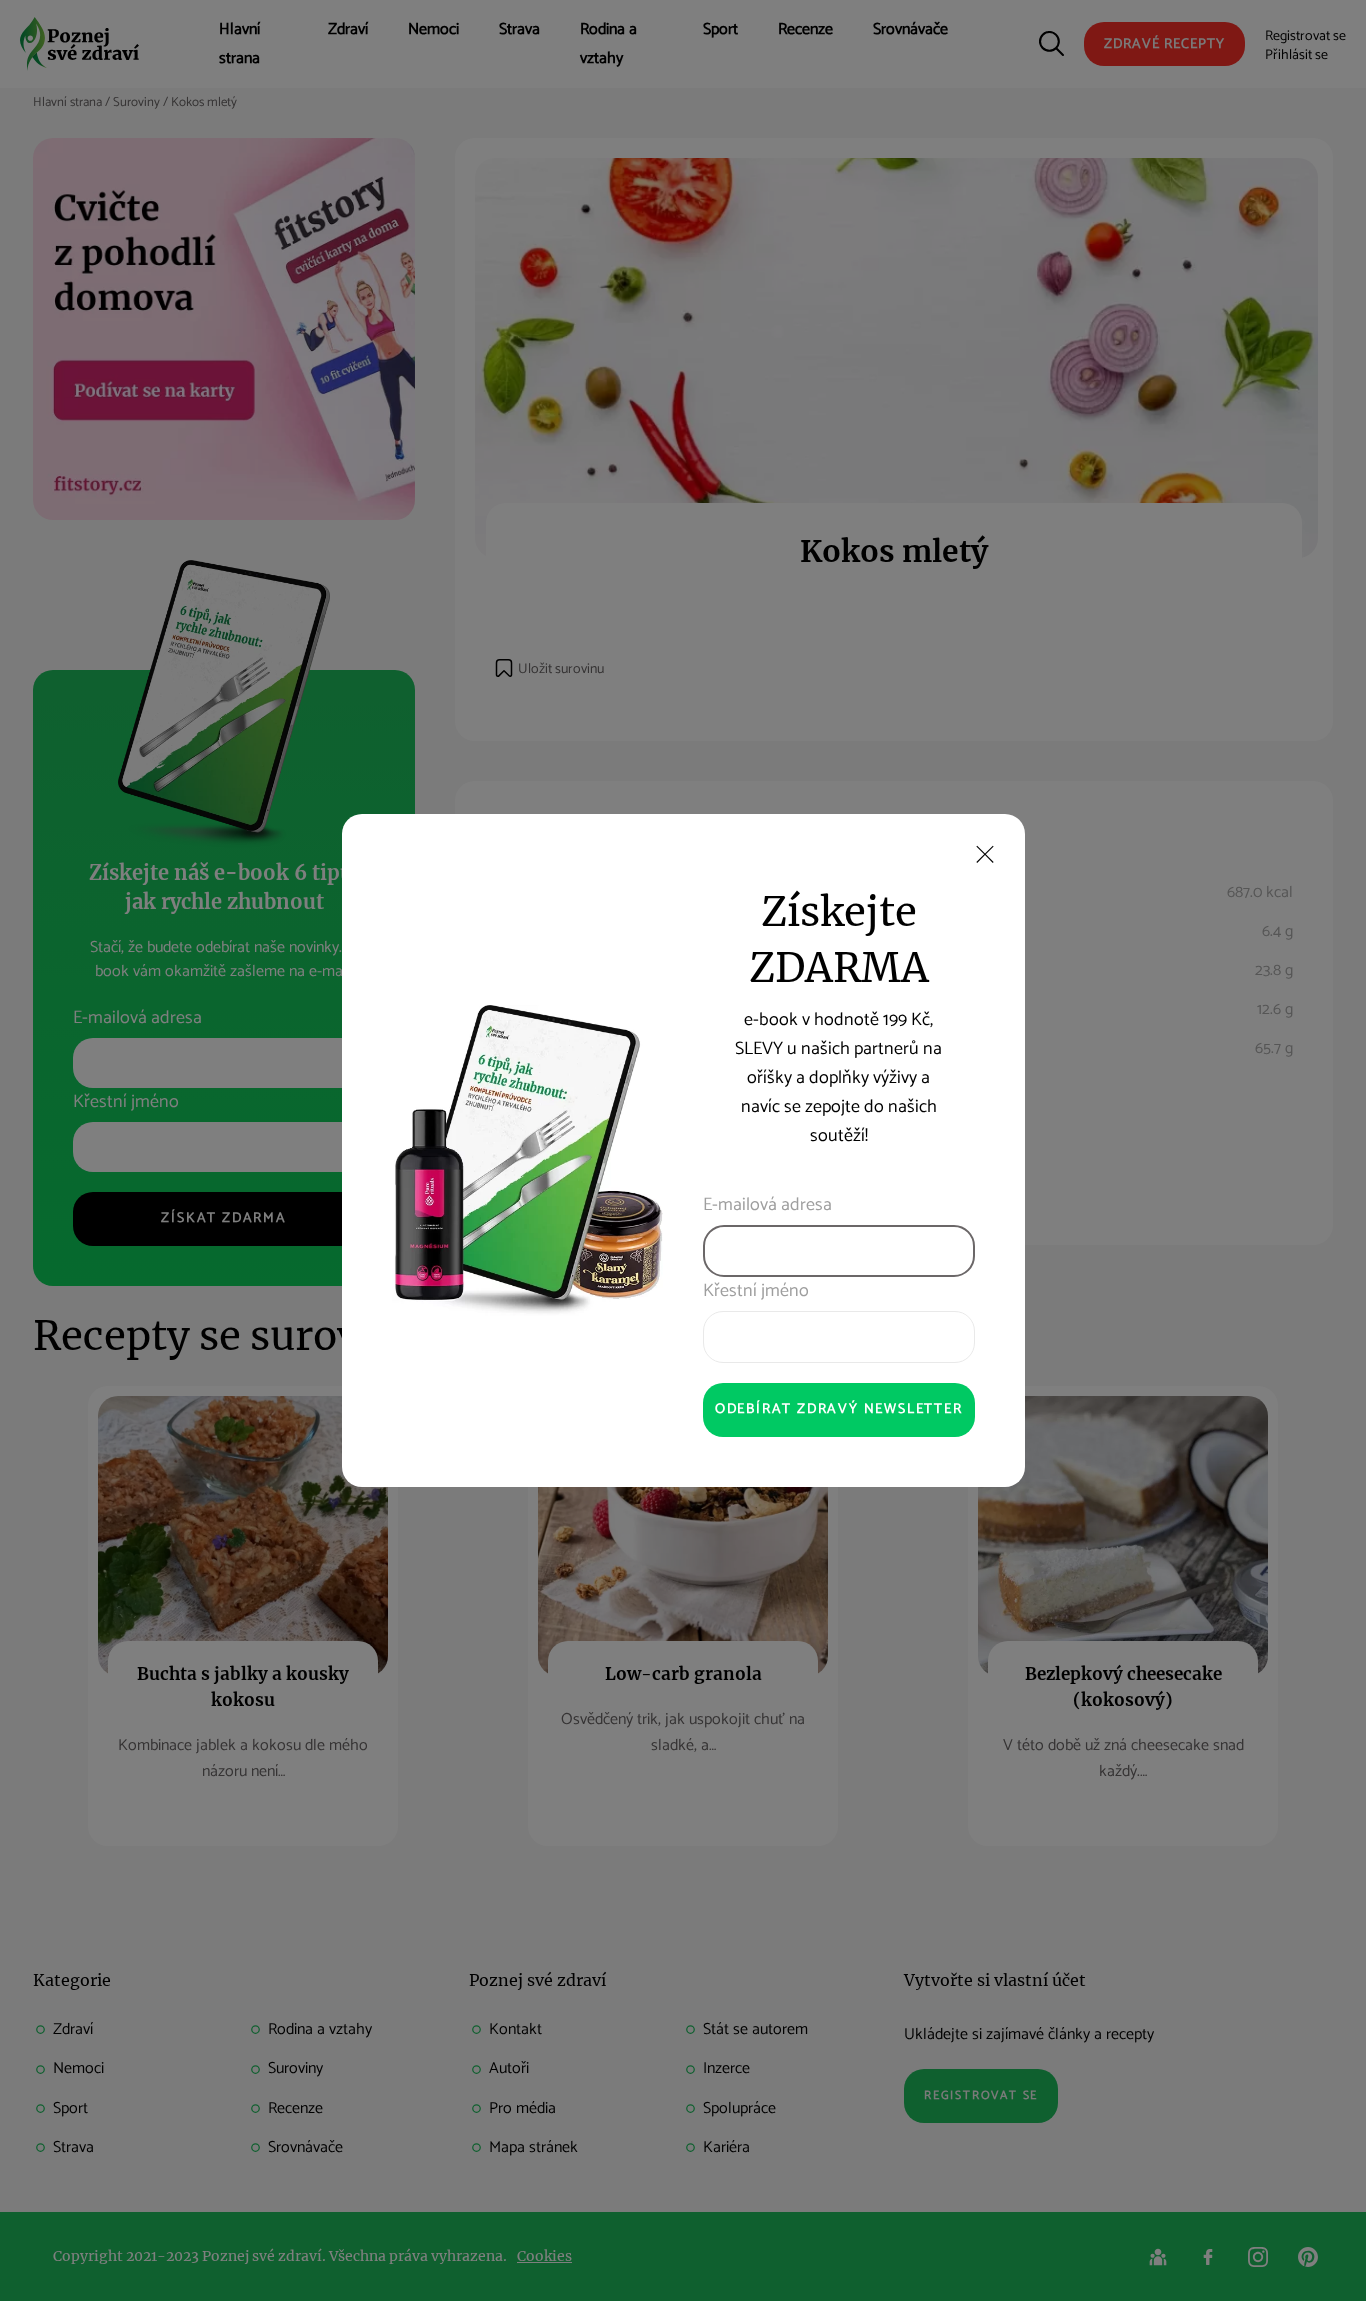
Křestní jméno (756, 1291)
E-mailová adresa (767, 1205)
